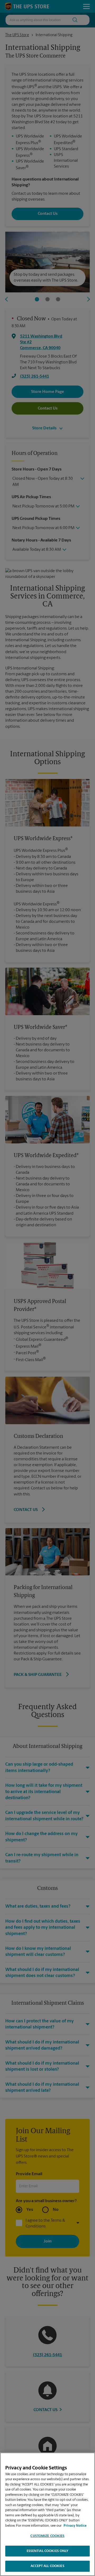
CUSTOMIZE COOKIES (47, 2536)
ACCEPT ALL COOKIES (47, 2566)
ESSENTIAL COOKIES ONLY (48, 2551)
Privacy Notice (75, 2526)
